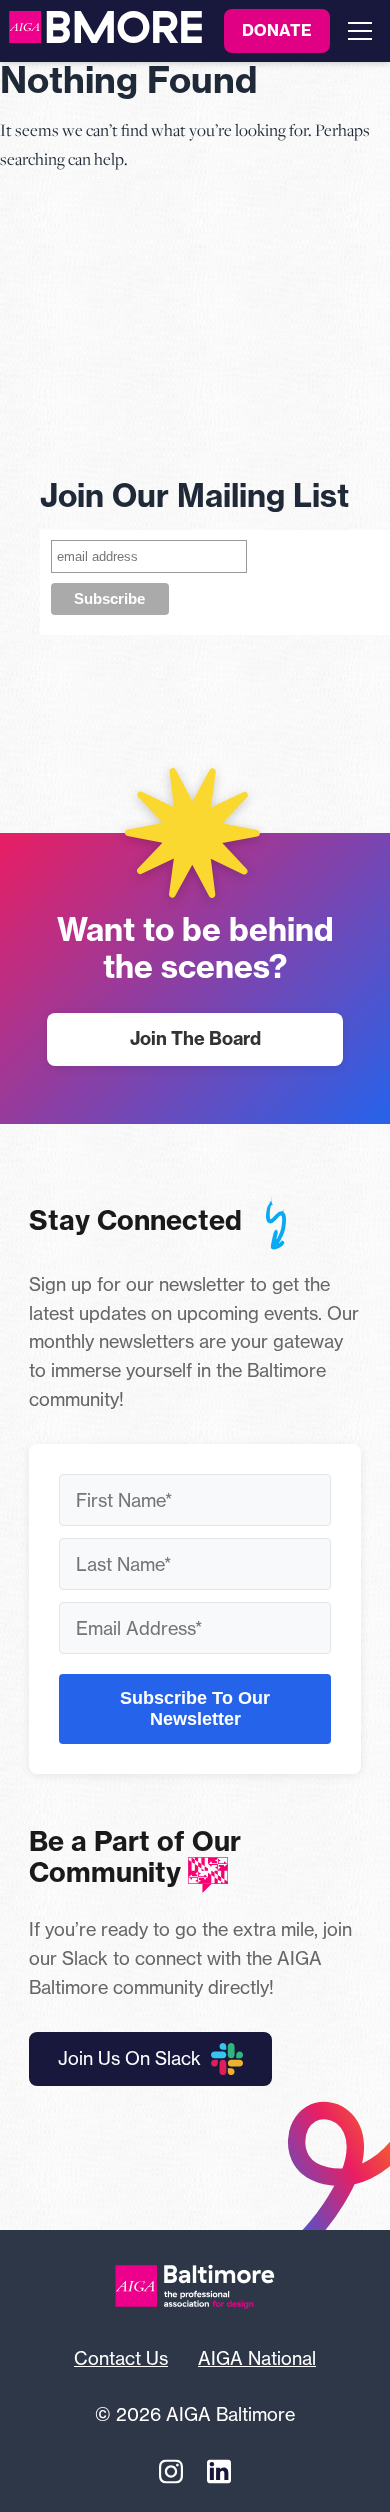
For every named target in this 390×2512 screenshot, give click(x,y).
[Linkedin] (219, 2471)
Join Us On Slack (129, 2058)
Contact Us (121, 2358)
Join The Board (195, 1038)
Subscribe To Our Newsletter (195, 1708)
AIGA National (257, 2358)
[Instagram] (171, 2471)
